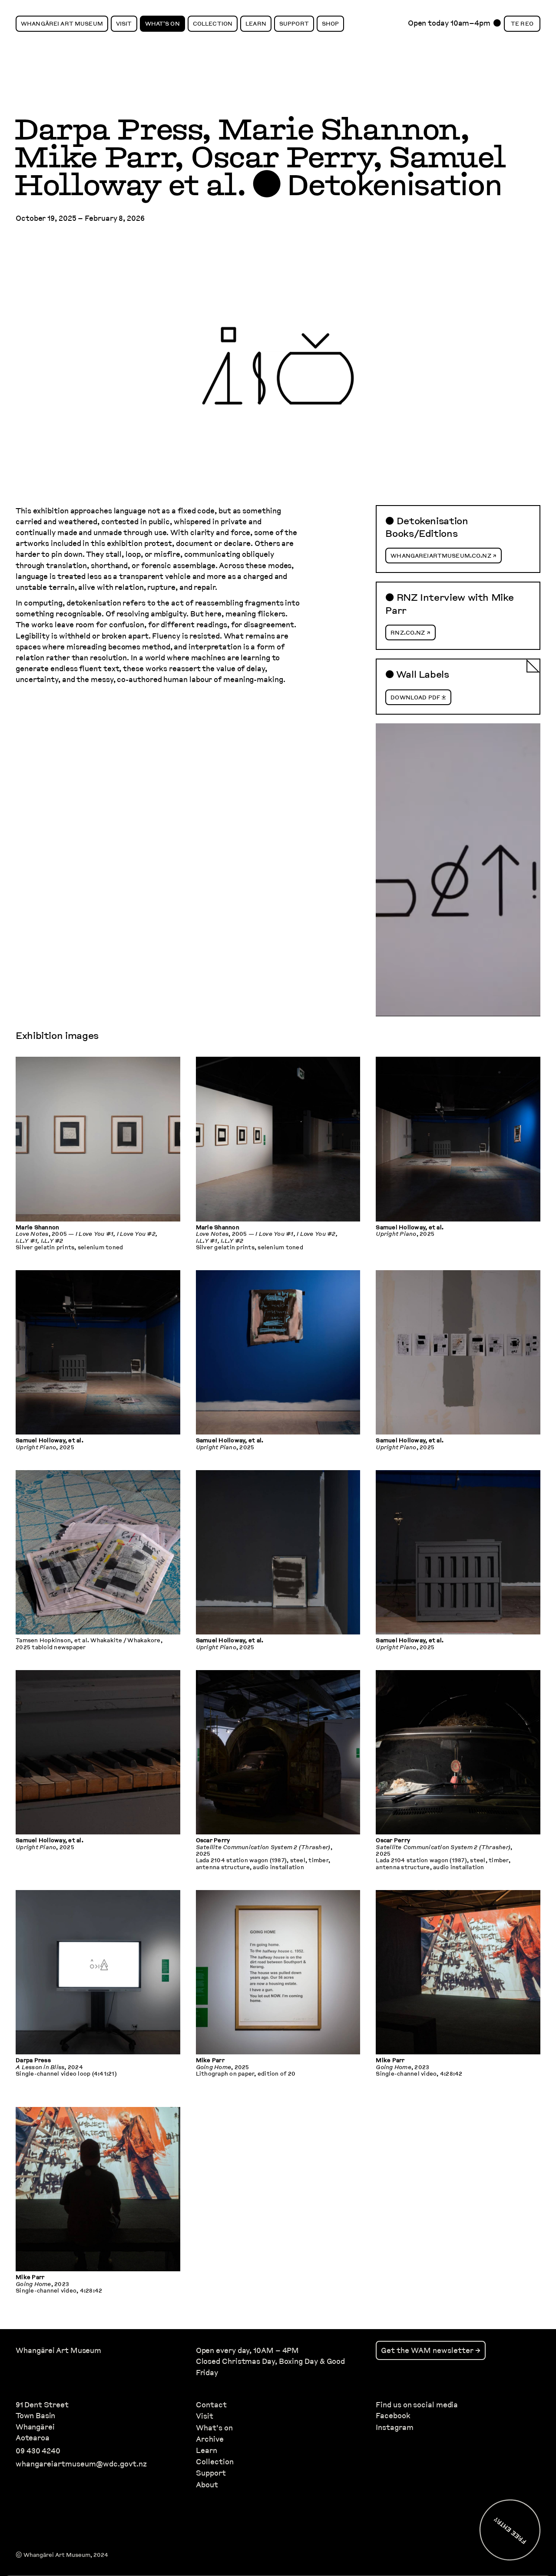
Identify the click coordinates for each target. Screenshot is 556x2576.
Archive (210, 2439)
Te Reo (522, 23)
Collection (213, 23)
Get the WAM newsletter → (431, 2351)
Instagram (394, 2427)
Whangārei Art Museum (62, 23)
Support (294, 23)
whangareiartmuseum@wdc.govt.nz (81, 2464)
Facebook (393, 2416)
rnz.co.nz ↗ (410, 632)
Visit (124, 23)
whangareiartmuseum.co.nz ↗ (443, 556)
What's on (214, 2428)
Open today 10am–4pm (449, 25)
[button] (98, 1156)
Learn (256, 23)
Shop (331, 23)
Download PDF (415, 697)
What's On (162, 23)
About (207, 2484)
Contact (211, 2405)
